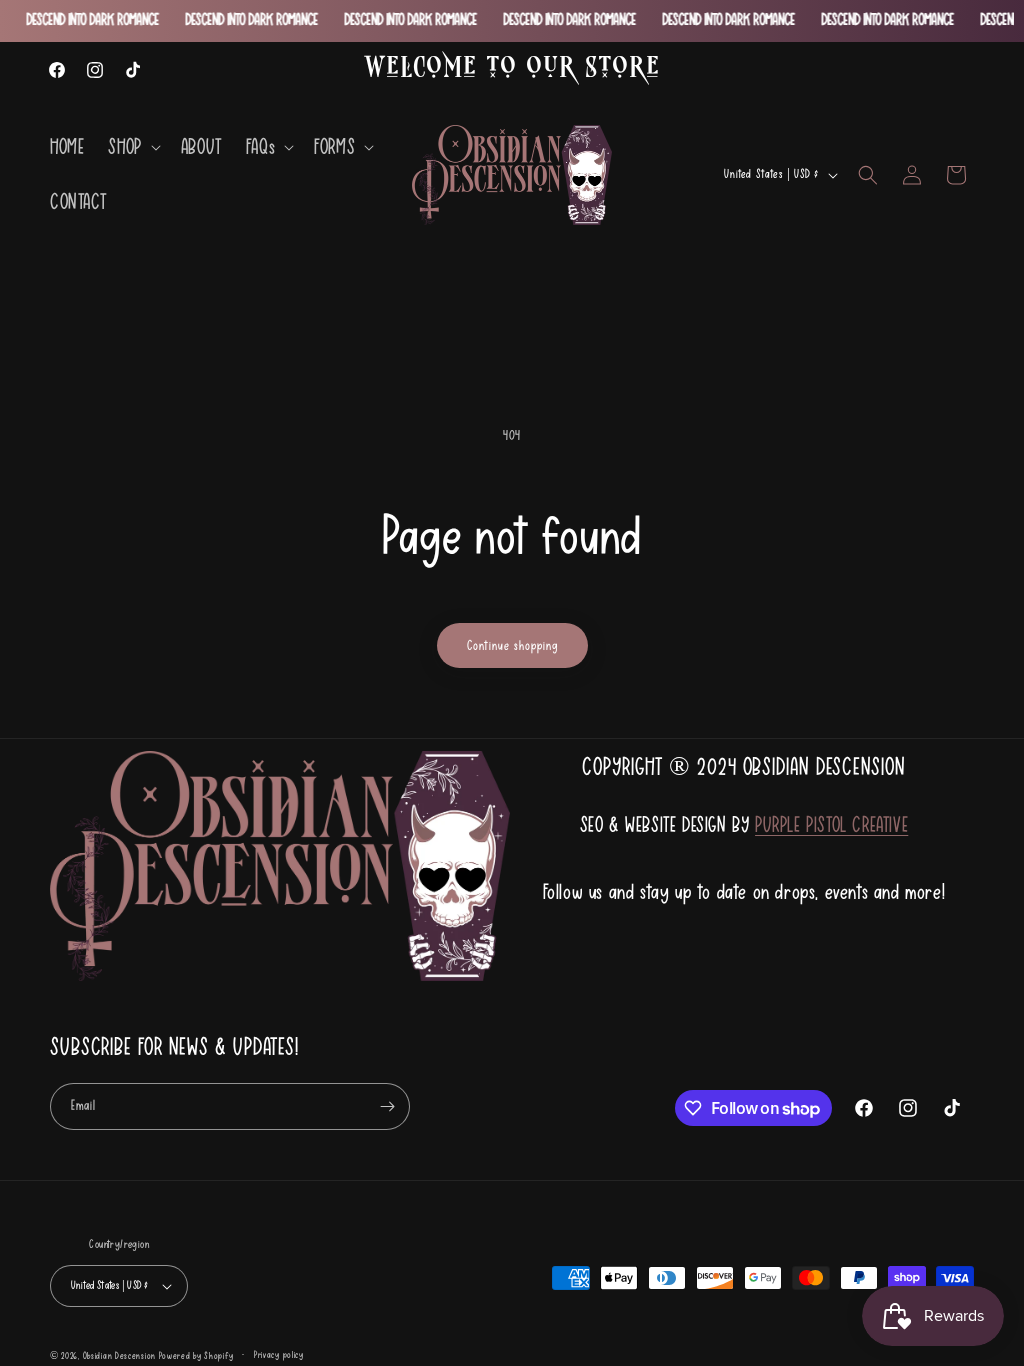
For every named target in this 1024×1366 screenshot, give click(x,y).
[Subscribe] (387, 1106)
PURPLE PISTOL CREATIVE (831, 825)
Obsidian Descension (119, 1355)
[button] (132, 147)
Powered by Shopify (196, 1355)
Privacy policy (279, 1354)
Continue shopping (512, 645)
